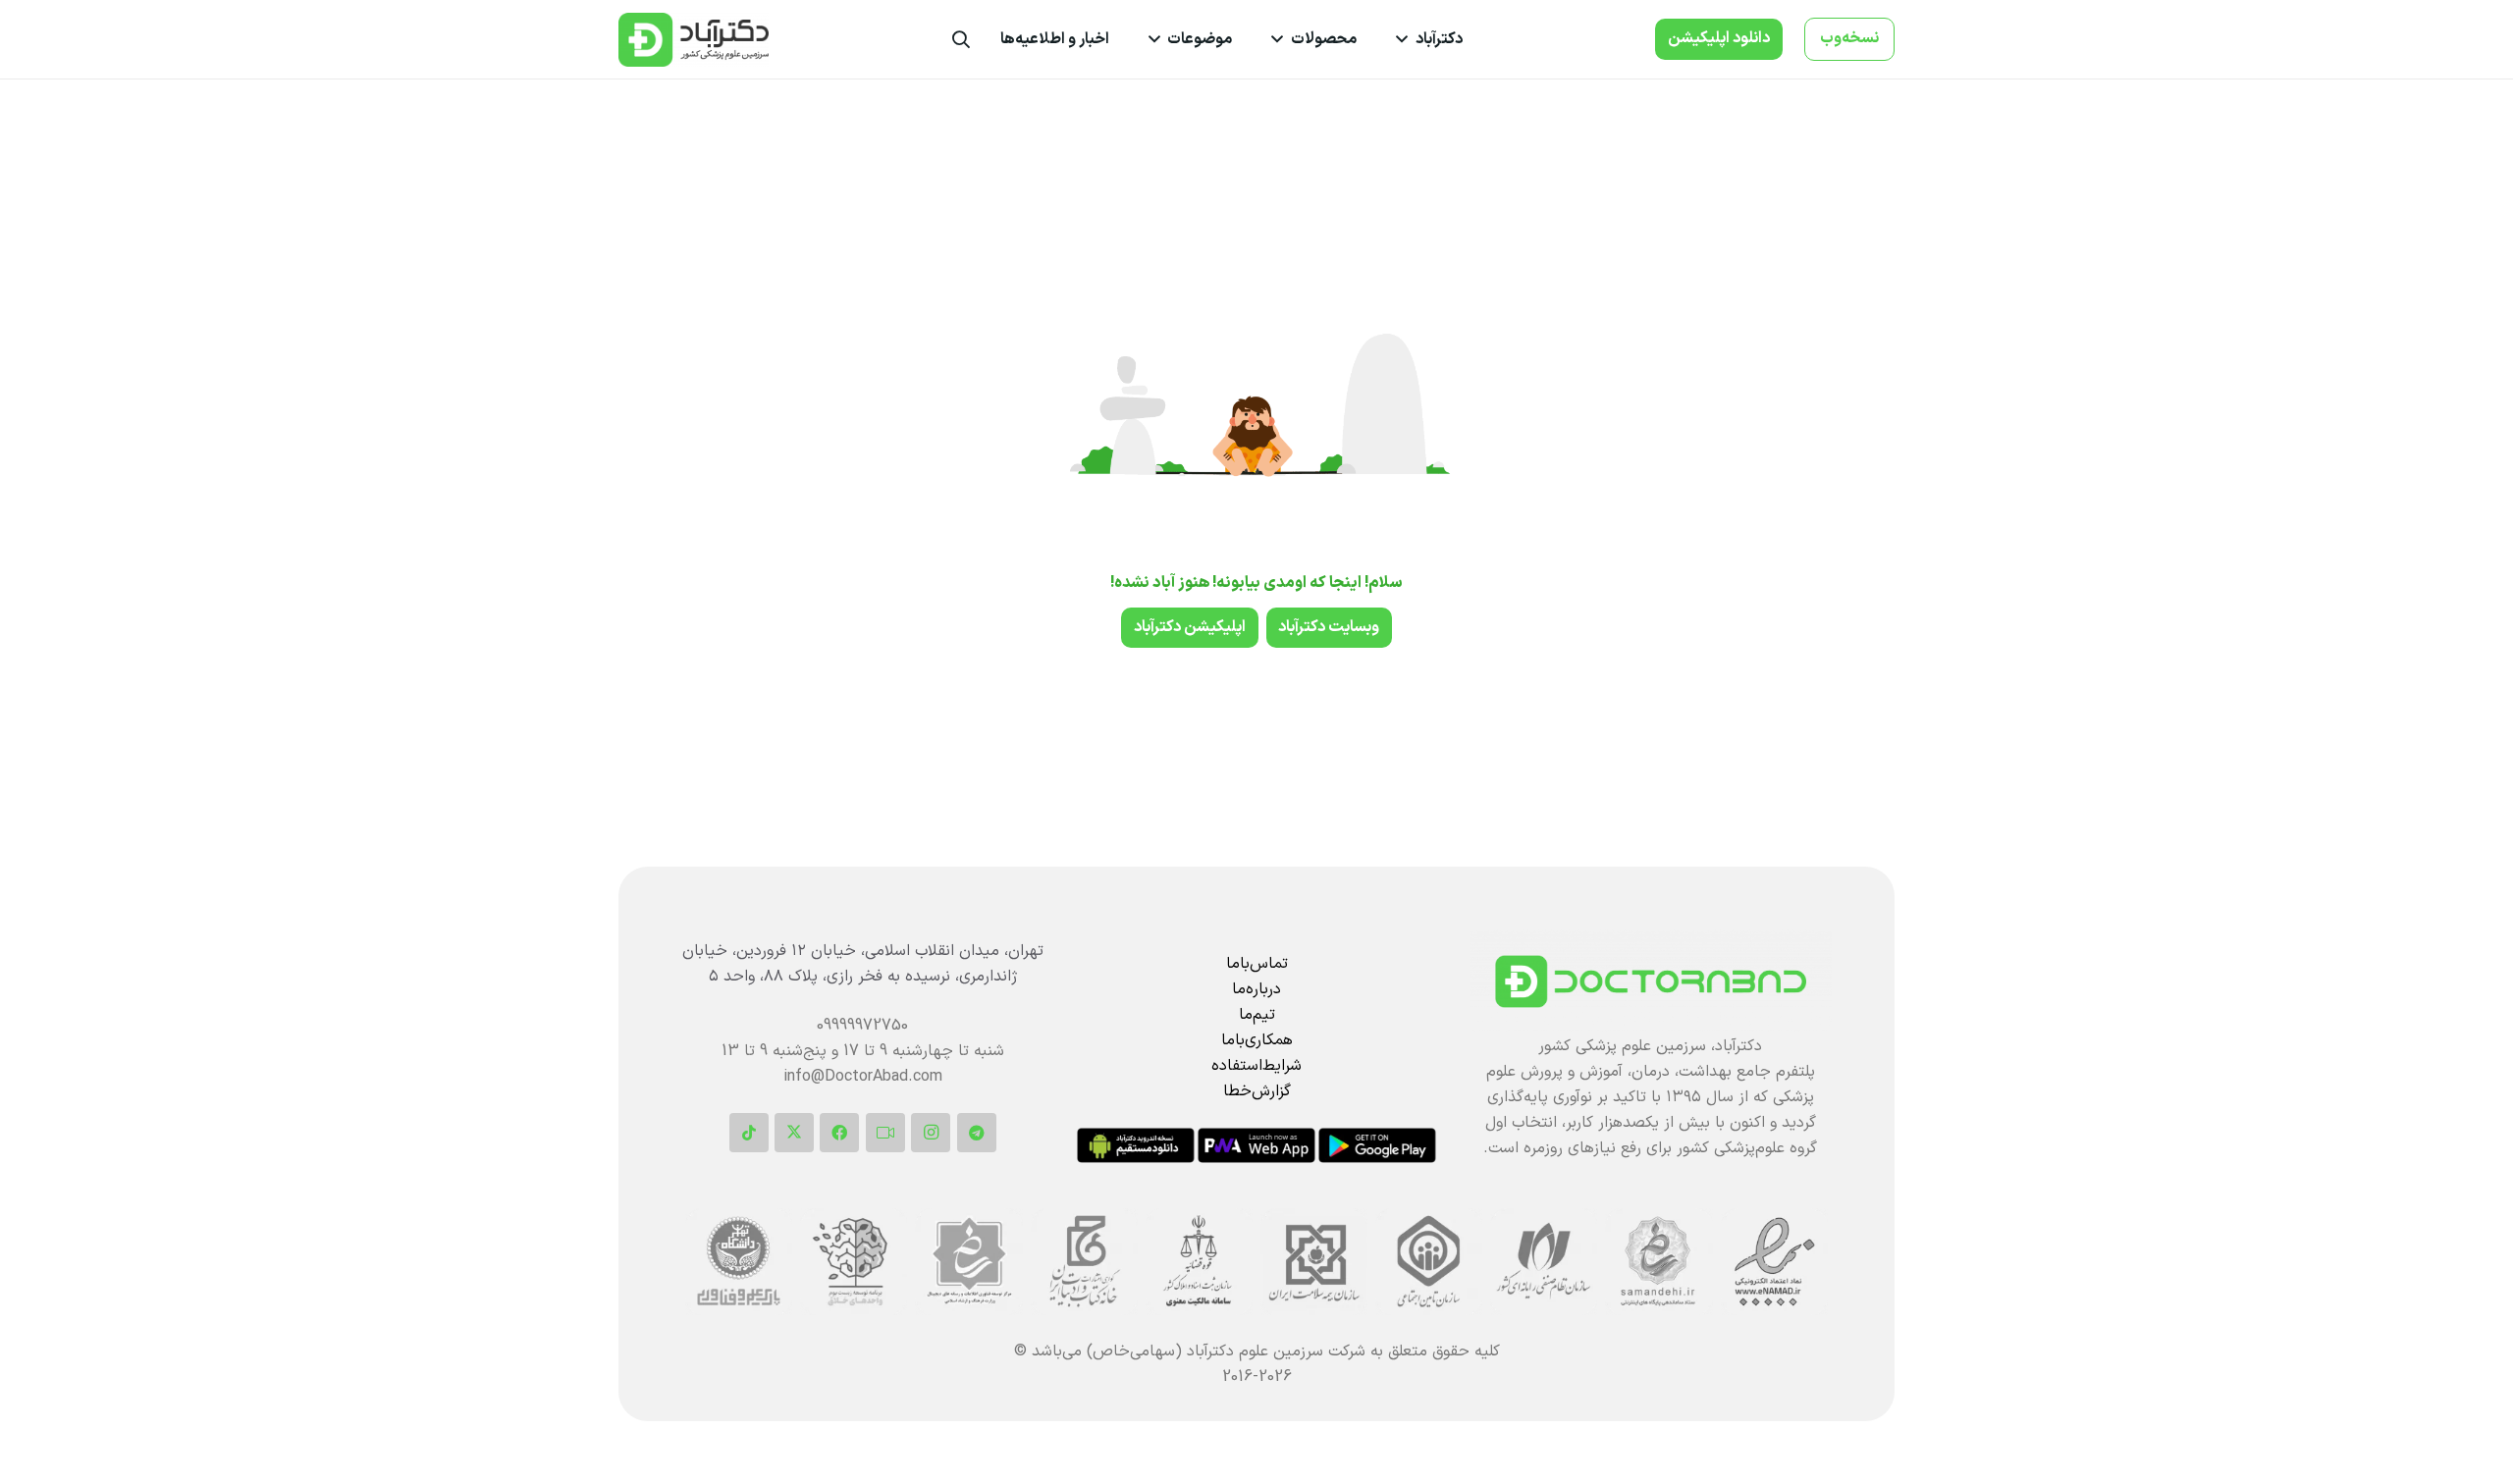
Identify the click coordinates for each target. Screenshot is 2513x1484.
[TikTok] (749, 1133)
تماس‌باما (1257, 964)
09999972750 (862, 1026)
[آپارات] (885, 1133)
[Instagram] (931, 1133)
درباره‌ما (1256, 989)
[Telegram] (977, 1133)
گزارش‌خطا (1257, 1091)
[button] (1406, 39)
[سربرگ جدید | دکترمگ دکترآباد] (694, 40)
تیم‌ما (1257, 1015)
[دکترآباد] (1651, 981)
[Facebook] (839, 1133)
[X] (794, 1133)
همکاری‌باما (1257, 1040)
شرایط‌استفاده (1256, 1066)
